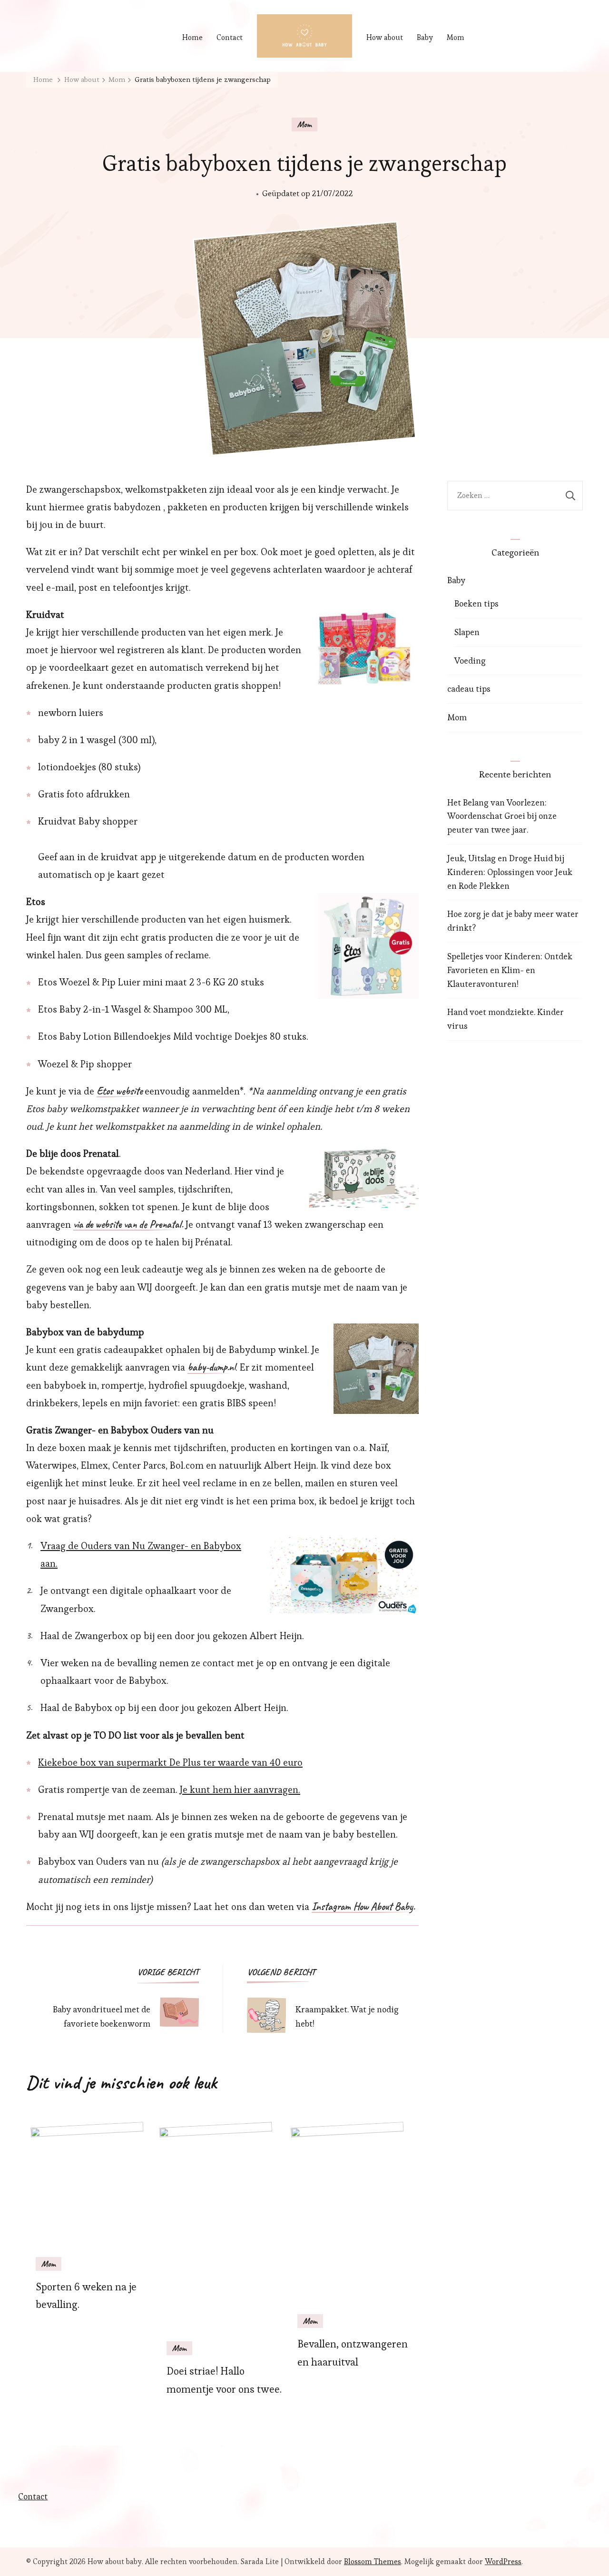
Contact (230, 37)
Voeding (470, 661)
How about (385, 37)
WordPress (503, 2561)
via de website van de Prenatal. (128, 1225)
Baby (425, 37)
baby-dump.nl (211, 1368)
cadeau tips (469, 689)
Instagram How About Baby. (363, 1907)
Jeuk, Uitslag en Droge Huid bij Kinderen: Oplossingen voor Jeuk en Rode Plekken (510, 872)
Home (192, 37)
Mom (456, 37)
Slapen (467, 632)
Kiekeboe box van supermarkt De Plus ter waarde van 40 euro (170, 1762)
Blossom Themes (373, 2561)
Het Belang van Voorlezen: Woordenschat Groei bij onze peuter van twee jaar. (502, 816)
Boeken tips (476, 603)
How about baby (115, 2561)
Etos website (119, 1092)
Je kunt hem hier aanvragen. (240, 1790)
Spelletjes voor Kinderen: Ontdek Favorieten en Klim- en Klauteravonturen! (510, 970)
